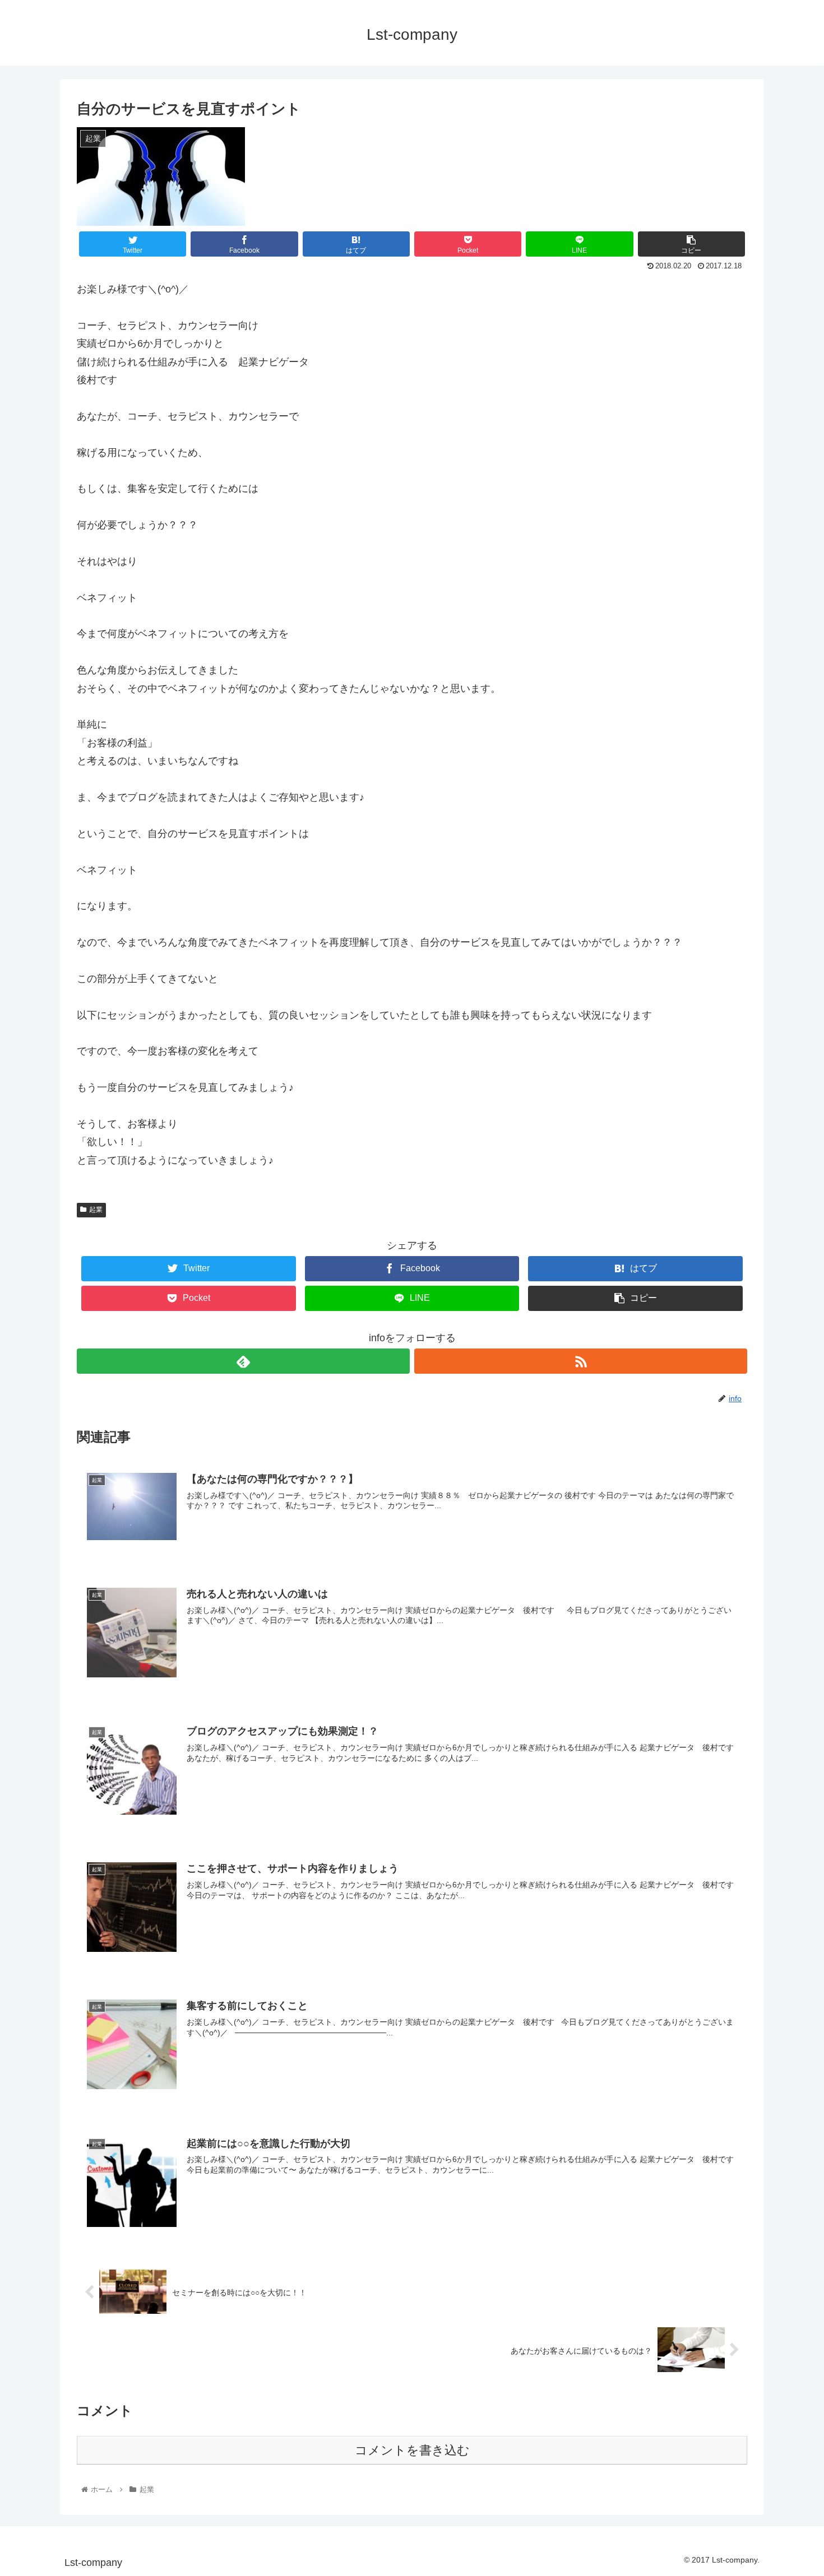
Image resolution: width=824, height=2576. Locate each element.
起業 (96, 1210)
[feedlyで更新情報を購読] (243, 1361)
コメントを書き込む (412, 2450)
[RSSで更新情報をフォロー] (581, 1361)
